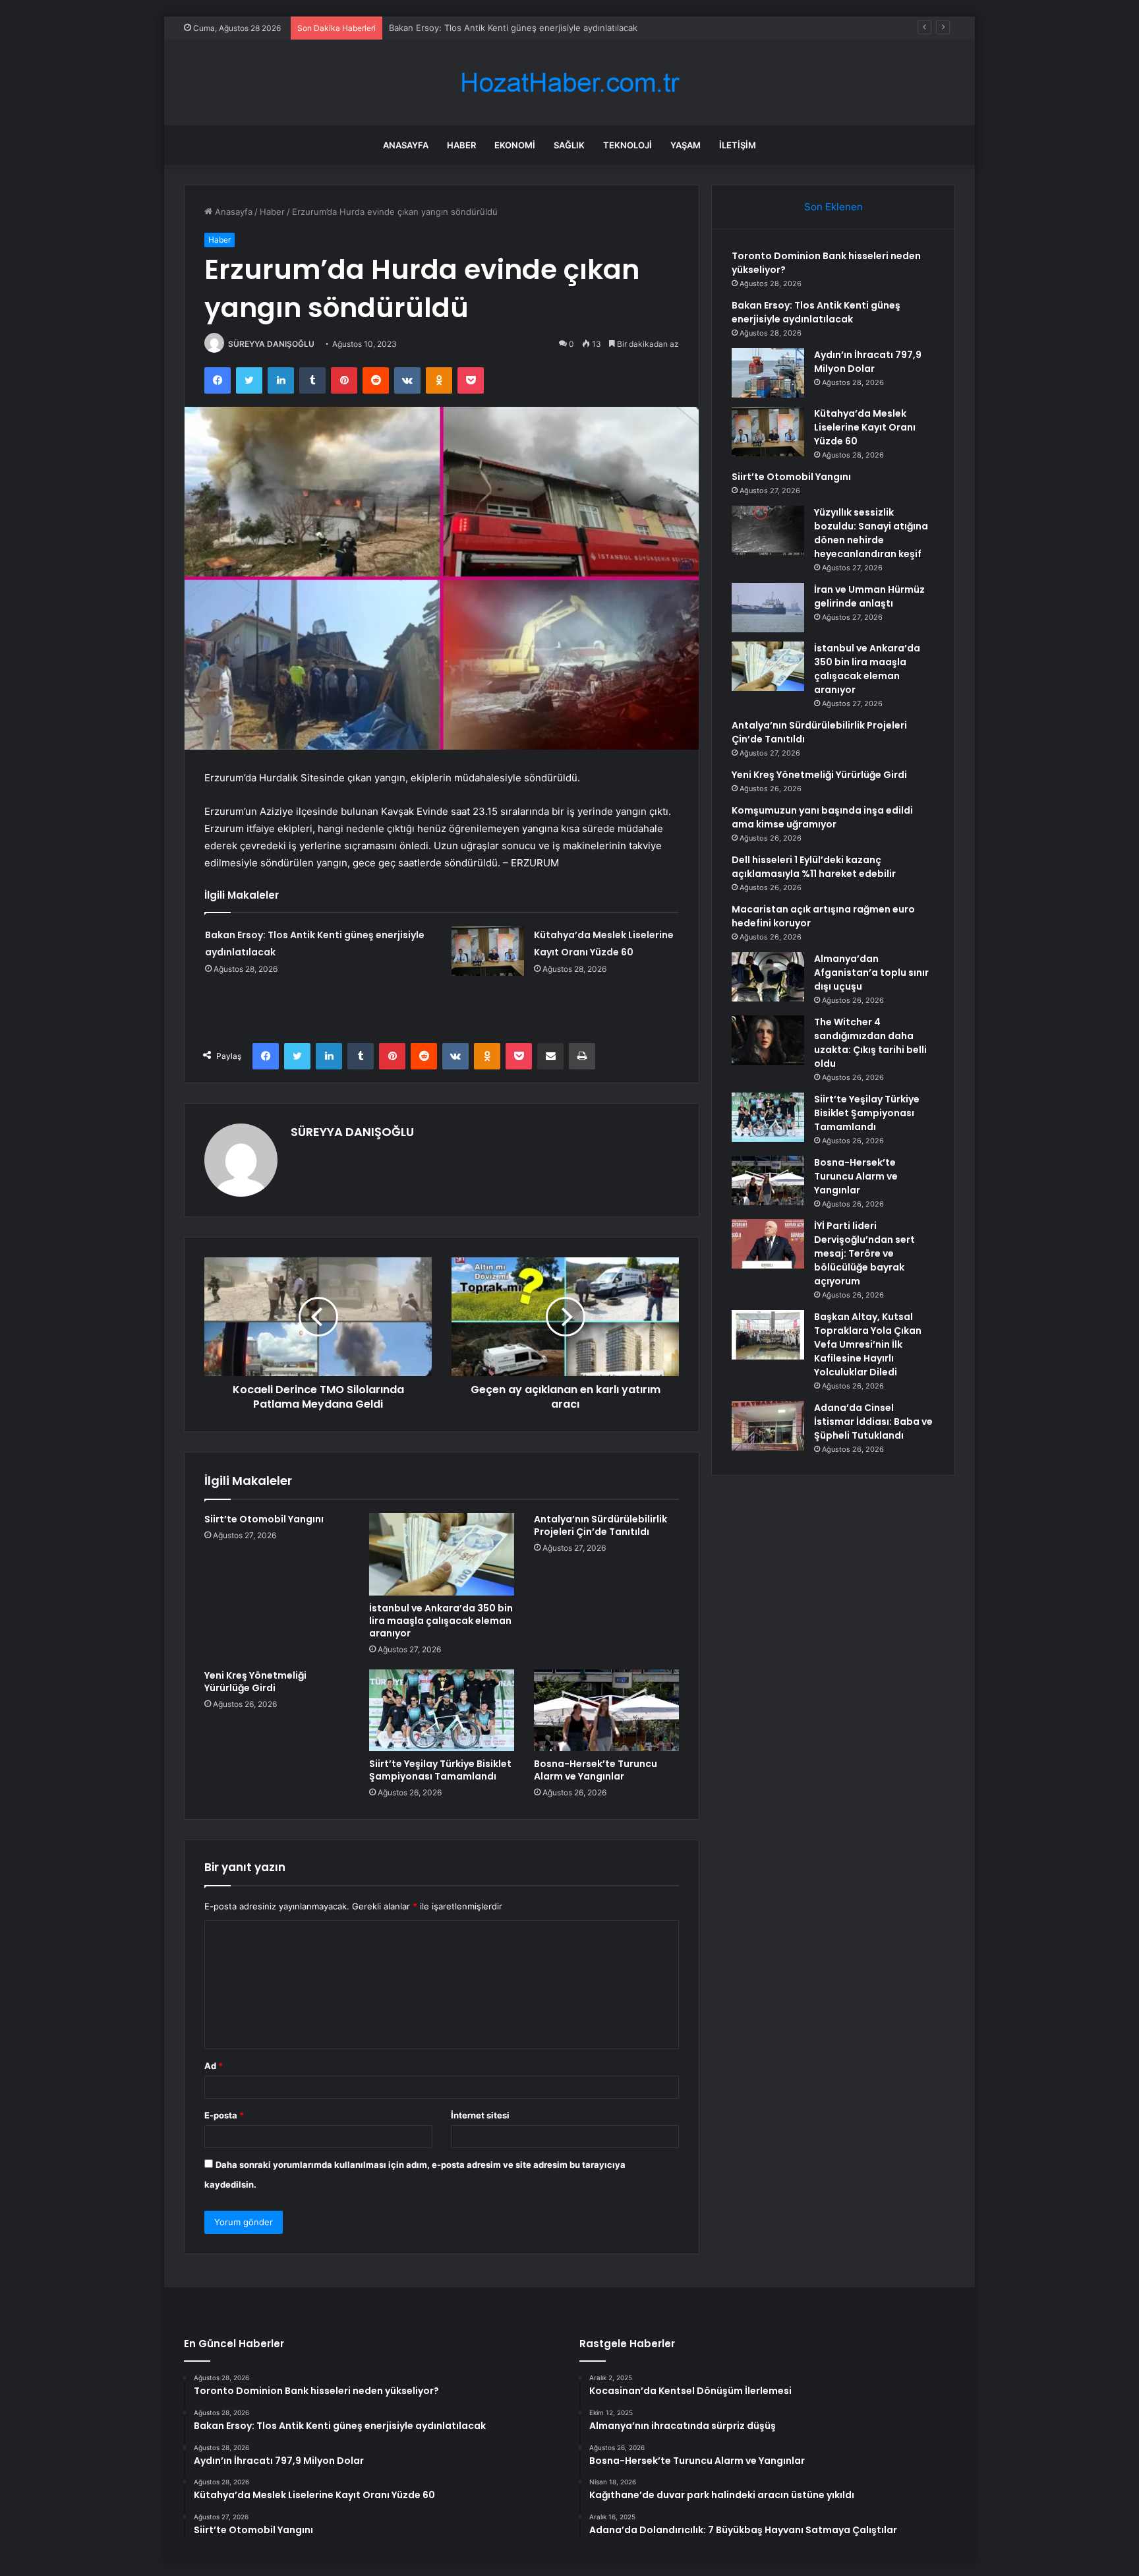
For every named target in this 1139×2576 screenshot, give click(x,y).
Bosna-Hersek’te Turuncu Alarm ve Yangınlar (596, 1770)
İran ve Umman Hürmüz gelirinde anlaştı (869, 596)
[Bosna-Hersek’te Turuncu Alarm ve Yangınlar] (606, 1710)
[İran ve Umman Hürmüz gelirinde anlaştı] (768, 608)
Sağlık (569, 145)
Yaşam (686, 145)
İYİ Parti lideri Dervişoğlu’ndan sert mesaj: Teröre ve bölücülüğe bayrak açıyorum (864, 1253)
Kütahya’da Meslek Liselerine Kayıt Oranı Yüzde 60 (865, 427)
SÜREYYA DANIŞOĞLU (271, 344)
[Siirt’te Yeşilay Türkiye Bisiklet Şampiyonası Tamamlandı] (442, 1710)
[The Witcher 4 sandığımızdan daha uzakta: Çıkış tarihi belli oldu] (768, 1040)
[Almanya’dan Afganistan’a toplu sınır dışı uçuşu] (768, 977)
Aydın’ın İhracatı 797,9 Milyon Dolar (459, 28)
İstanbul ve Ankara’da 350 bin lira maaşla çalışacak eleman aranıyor (441, 1621)
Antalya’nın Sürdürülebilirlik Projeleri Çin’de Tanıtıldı (600, 1525)
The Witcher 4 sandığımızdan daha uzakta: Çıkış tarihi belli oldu (870, 1043)
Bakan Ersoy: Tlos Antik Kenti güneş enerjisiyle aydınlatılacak (816, 312)
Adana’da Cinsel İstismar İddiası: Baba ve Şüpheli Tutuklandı (873, 1422)
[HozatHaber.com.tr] (569, 83)
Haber (461, 145)
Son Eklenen (833, 207)
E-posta (224, 2115)
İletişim (738, 145)
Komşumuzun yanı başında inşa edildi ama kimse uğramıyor (822, 817)
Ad (214, 2066)
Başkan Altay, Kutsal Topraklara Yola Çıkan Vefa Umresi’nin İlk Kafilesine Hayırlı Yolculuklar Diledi (868, 1344)
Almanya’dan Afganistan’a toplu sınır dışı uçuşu (871, 973)
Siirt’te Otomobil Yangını (264, 1519)
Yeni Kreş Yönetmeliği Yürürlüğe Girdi (255, 1682)
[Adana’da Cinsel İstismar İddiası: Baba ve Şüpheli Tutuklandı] (768, 1426)
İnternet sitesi (480, 2115)
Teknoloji (628, 145)
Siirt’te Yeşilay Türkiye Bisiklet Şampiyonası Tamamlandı (440, 1770)
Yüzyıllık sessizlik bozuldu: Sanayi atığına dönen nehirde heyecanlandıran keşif (871, 533)
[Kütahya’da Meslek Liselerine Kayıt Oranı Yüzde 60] (488, 951)
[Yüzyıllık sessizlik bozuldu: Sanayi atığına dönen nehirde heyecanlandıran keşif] (768, 530)
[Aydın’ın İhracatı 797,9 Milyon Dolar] (768, 373)
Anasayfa (406, 145)
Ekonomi (515, 145)
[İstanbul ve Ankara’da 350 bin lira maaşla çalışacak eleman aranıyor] (442, 1554)
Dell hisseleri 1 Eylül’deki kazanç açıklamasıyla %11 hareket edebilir (814, 867)
